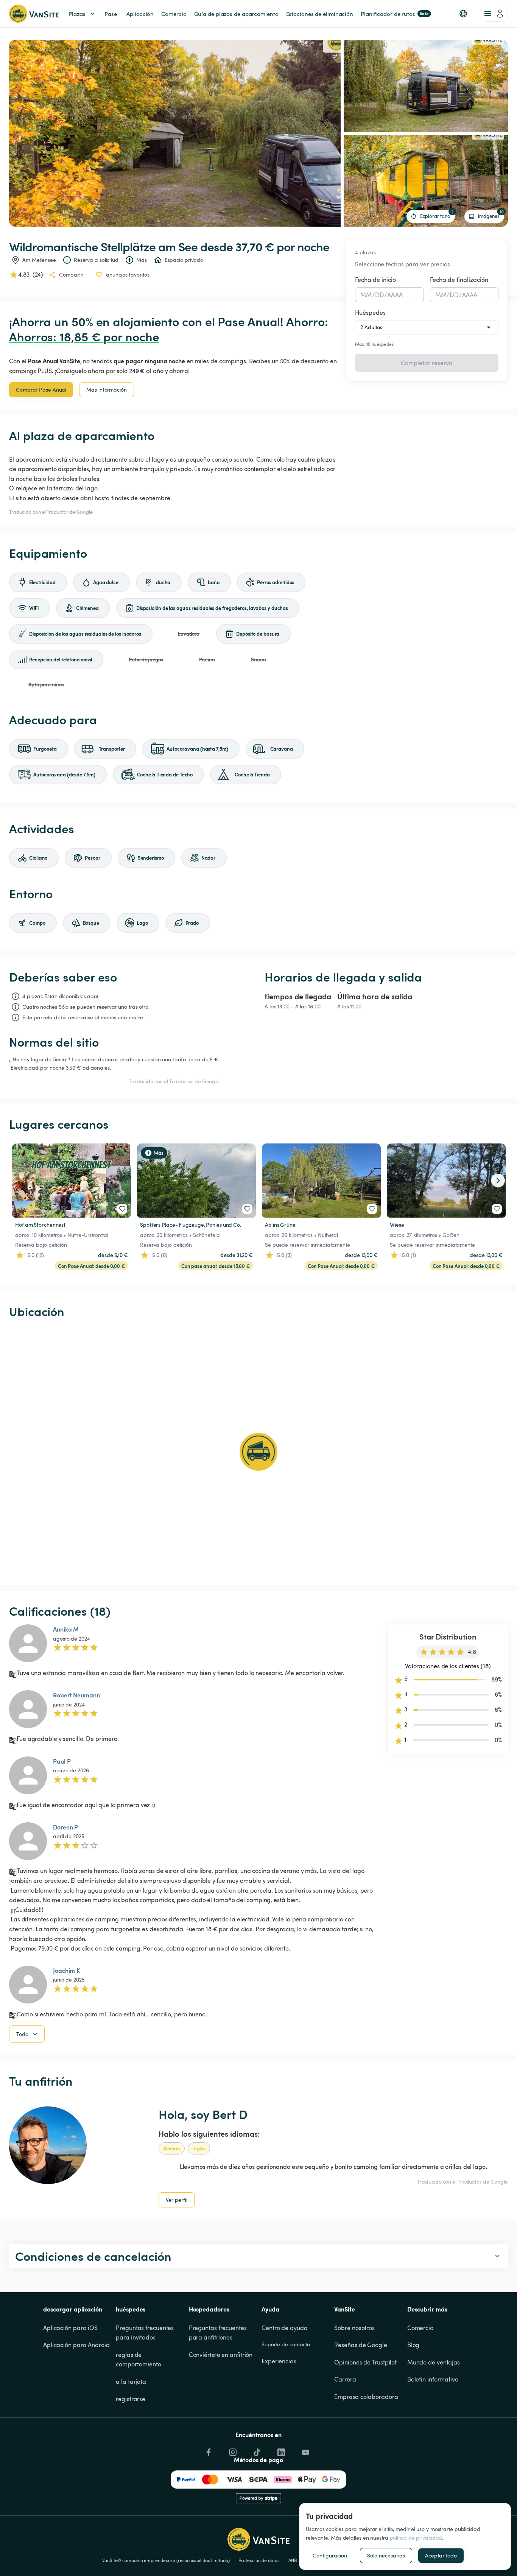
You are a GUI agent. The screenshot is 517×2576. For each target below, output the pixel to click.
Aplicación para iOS (70, 2328)
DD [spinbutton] (380, 295)
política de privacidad (416, 2538)
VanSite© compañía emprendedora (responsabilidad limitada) (166, 2560)
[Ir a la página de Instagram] (232, 2450)
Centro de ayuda (285, 2328)
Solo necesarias (386, 2555)
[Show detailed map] (258, 1452)
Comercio (420, 2328)
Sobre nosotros (354, 2328)
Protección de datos (259, 2560)
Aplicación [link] (140, 14)
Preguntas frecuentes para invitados (146, 2333)
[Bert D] (48, 2145)
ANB (293, 2560)
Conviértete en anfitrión (221, 2355)
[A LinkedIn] (280, 2450)
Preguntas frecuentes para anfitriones (219, 2333)
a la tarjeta (131, 2382)
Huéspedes (370, 313)
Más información (107, 390)
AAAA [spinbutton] (395, 295)
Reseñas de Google (360, 2345)
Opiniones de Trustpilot (365, 2362)
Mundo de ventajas (434, 2362)
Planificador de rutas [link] (395, 14)
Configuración (330, 2555)
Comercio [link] (174, 14)
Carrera (345, 2379)
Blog (413, 2345)
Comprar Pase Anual (41, 390)
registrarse (131, 2399)
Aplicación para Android (76, 2345)
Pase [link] (111, 14)
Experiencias (279, 2361)
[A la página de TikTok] (256, 2450)
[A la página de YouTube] (305, 2450)
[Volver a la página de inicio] (34, 14)
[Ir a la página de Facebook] (208, 2450)
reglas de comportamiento (139, 2360)
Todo (22, 2034)
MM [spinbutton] (366, 295)
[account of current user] (494, 14)
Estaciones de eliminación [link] (320, 14)
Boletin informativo (433, 2379)
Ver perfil (177, 2200)
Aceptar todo (441, 2555)
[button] (463, 14)
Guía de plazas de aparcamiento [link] (236, 14)
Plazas (77, 14)
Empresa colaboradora (366, 2397)
